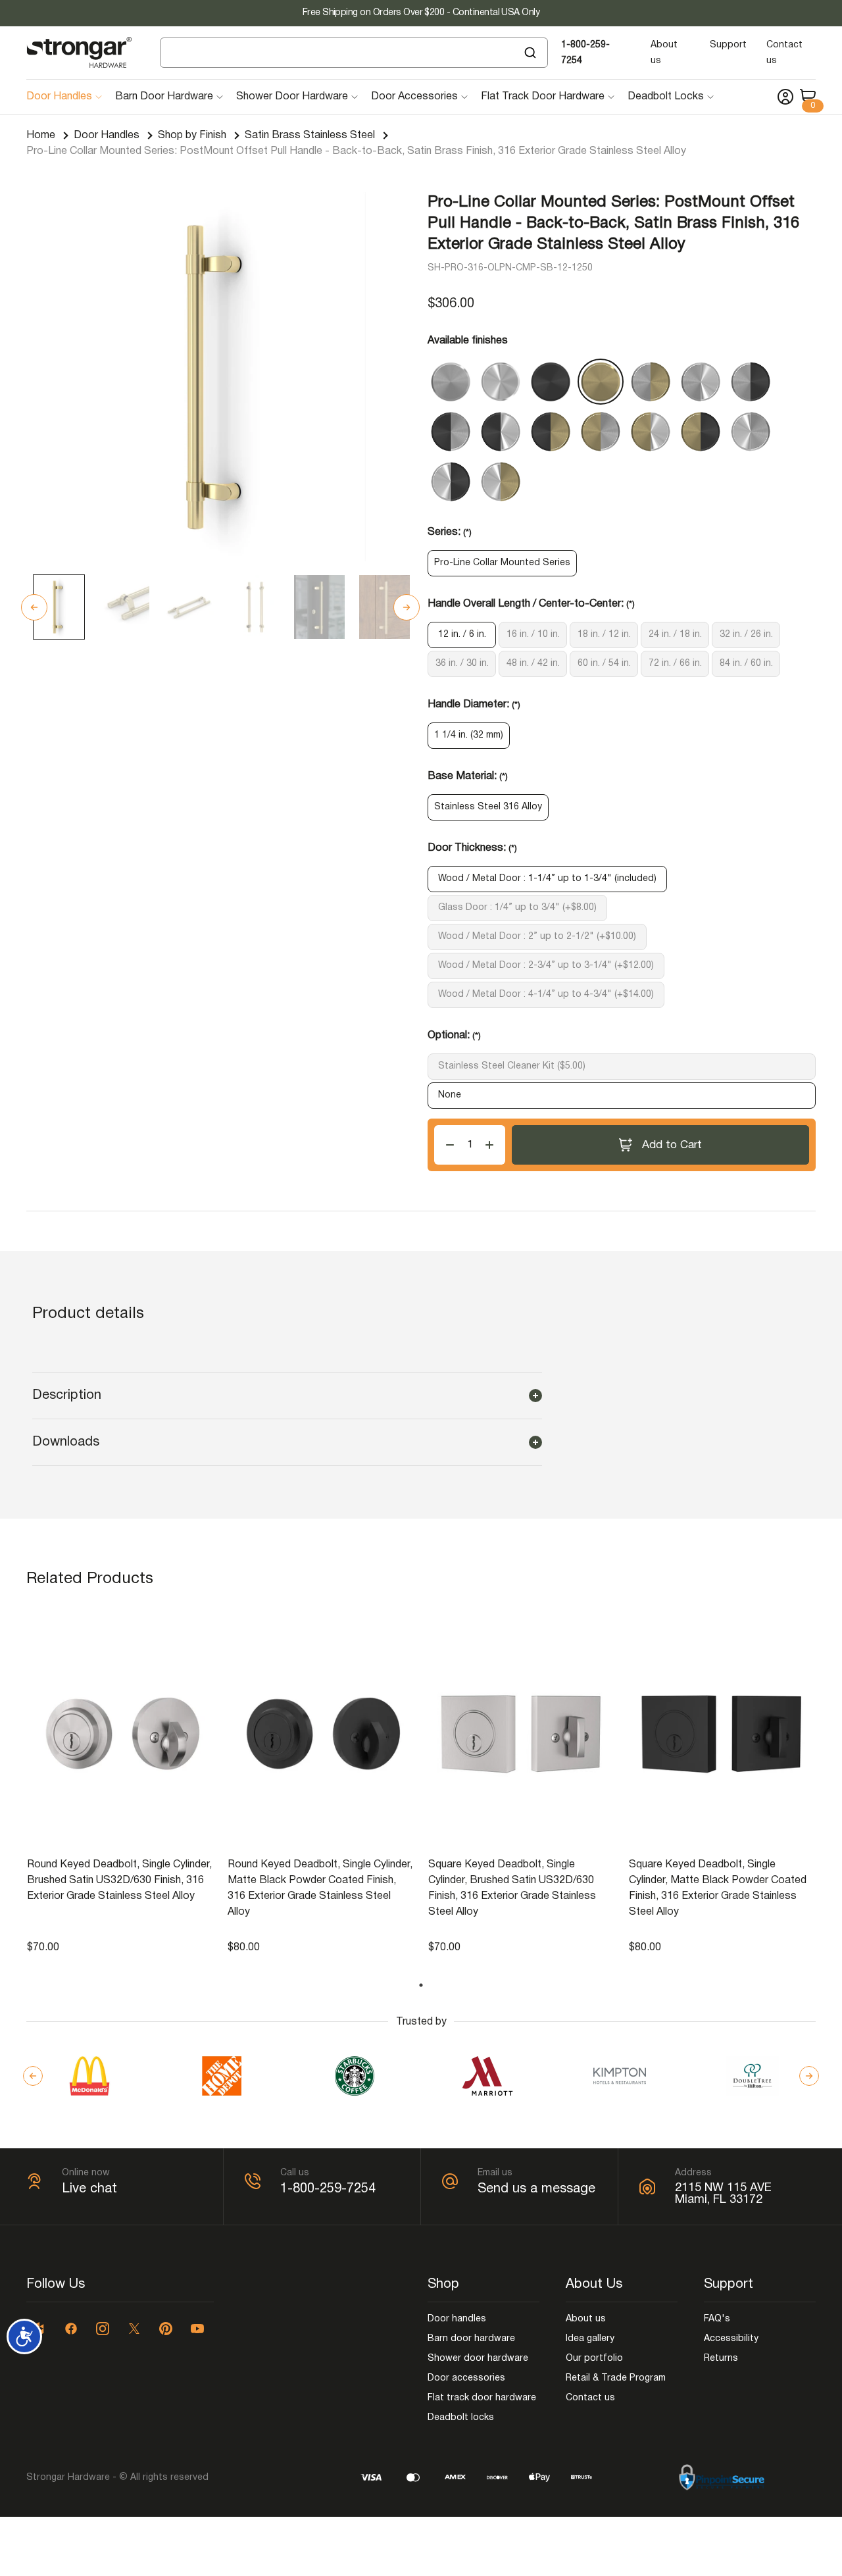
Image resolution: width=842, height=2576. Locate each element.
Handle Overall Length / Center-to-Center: (531, 604)
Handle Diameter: (474, 705)
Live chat (89, 2189)
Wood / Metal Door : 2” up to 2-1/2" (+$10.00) (537, 937)
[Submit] (532, 53)
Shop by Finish (192, 136)
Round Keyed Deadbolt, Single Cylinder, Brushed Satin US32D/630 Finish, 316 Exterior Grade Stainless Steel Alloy (119, 1881)
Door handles (457, 2319)
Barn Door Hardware (164, 97)
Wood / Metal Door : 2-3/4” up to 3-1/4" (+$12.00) (546, 966)
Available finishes (468, 341)
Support (728, 45)
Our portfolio (594, 2359)
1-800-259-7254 (328, 2189)
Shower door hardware (478, 2359)
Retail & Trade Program (616, 2378)
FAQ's (717, 2319)
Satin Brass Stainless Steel (310, 136)
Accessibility (731, 2339)
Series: (450, 532)
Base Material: (468, 776)
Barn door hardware (471, 2339)
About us (586, 2319)
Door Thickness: (472, 848)
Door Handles (59, 97)
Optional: (454, 1036)
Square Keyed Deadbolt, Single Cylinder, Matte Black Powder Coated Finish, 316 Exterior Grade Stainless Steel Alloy (718, 1888)
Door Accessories (414, 97)
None (450, 1095)
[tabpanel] (121, 1781)
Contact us (590, 2398)
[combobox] (354, 53)
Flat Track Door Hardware (543, 97)
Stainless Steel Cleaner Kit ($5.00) (512, 1066)
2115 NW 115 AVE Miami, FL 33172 (723, 2194)
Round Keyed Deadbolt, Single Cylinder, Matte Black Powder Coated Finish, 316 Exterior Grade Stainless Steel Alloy (320, 1888)
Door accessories (466, 2378)
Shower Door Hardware (292, 97)
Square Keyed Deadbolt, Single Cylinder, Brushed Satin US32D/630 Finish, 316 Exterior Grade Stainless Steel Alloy (512, 1888)
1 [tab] (421, 1985)
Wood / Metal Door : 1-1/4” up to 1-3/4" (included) (547, 879)
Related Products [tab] (90, 1579)
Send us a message (536, 2189)
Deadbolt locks (461, 2418)
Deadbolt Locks (666, 97)
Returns (721, 2359)
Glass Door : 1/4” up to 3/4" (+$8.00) (517, 908)
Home (41, 136)
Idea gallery (590, 2339)
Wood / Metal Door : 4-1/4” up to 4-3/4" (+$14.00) (546, 995)
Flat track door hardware (482, 2398)
